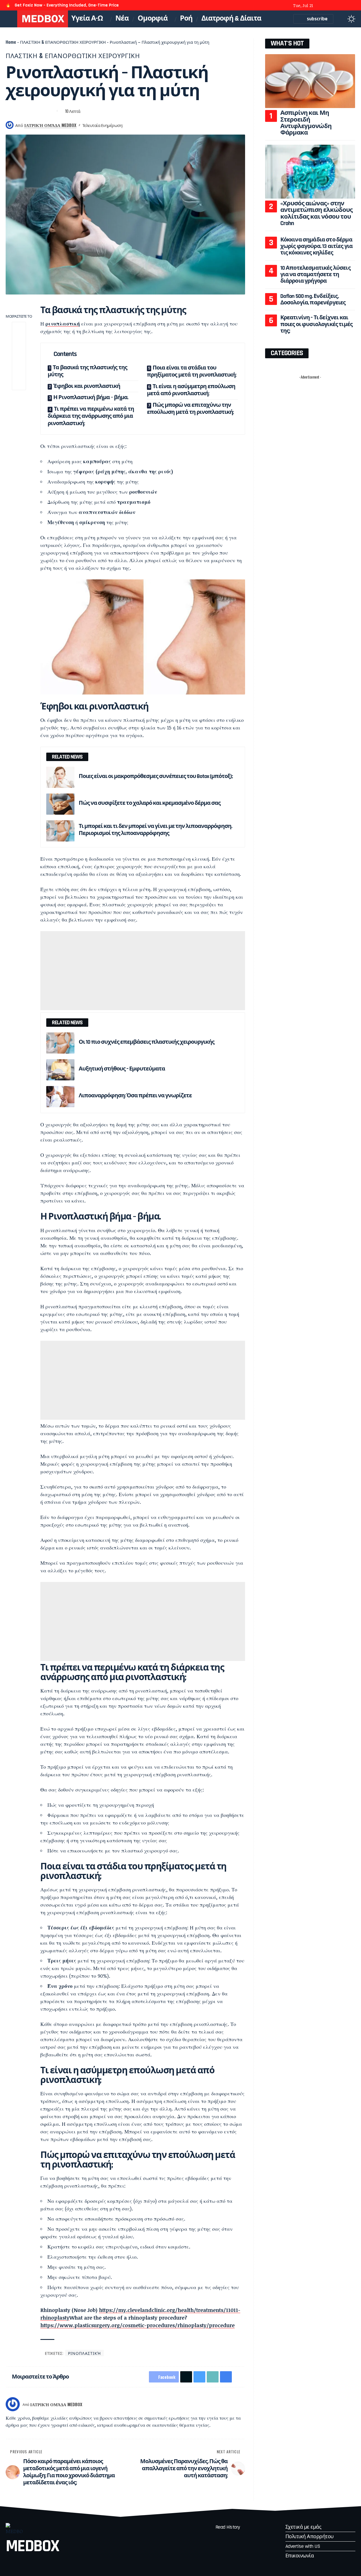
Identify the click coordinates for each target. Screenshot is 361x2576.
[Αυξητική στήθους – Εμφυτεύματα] (60, 1070)
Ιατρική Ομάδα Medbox (50, 125)
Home (11, 42)
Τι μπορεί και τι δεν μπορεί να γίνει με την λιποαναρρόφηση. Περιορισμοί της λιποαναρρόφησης (155, 830)
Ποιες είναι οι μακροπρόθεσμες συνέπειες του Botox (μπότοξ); (156, 776)
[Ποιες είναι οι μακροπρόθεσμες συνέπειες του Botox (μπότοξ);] (60, 777)
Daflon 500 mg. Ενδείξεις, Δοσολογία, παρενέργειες (313, 299)
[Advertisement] (143, 971)
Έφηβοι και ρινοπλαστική (87, 386)
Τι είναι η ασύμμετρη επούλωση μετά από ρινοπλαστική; (191, 390)
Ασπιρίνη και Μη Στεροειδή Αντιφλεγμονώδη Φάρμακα (306, 123)
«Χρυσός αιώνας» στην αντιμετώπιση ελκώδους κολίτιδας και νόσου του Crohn (317, 213)
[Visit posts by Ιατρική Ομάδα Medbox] (13, 2404)
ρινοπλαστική (63, 324)
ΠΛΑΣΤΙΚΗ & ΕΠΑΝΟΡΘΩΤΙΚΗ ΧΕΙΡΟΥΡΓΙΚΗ (63, 42)
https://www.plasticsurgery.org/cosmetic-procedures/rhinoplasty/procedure (137, 2325)
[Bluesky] (352, 6)
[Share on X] (20, 111)
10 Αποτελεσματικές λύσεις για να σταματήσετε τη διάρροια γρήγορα (315, 275)
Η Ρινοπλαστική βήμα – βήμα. (91, 397)
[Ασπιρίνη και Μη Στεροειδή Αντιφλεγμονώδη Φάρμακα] (310, 81)
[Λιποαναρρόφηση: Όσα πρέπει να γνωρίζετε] (60, 1097)
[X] (329, 6)
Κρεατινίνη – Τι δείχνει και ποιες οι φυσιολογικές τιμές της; (317, 324)
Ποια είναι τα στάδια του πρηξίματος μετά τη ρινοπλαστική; (192, 372)
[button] (340, 19)
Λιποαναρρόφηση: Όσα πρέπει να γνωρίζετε (135, 1096)
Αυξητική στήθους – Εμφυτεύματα (122, 1069)
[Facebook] (322, 6)
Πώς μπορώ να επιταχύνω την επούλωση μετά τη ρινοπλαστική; (190, 409)
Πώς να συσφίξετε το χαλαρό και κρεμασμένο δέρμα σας (150, 803)
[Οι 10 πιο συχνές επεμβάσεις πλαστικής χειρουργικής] (60, 1043)
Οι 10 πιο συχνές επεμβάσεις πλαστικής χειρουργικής (147, 1042)
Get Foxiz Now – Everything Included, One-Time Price (67, 5)
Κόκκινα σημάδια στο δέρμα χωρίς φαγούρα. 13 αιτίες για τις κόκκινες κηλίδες (317, 246)
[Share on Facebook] (10, 111)
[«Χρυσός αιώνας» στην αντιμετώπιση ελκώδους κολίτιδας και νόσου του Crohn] (310, 172)
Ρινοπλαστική (84, 2353)
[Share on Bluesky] (30, 111)
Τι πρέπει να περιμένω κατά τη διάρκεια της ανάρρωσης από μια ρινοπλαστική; (91, 416)
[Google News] (345, 6)
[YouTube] (337, 6)
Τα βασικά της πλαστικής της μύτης (87, 371)
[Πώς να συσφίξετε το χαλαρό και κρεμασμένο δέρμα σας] (60, 804)
